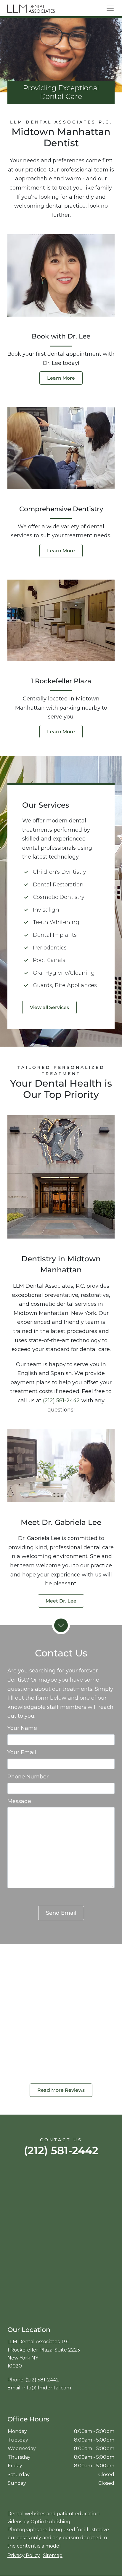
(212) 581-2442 (61, 1401)
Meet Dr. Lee (61, 1601)
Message (19, 1801)
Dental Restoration (58, 885)
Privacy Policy (24, 2555)
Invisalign (46, 910)
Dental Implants (55, 935)
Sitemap (53, 2555)
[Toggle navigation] (110, 8)
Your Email (22, 1752)
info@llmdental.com (47, 2388)
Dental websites (26, 2514)
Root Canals (49, 960)
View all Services (49, 1007)
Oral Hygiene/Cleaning (64, 973)
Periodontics (50, 948)
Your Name (22, 1728)
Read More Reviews (61, 2090)
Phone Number (28, 1777)
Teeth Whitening (56, 922)
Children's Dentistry (60, 872)
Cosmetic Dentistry (59, 897)
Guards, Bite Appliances (65, 985)
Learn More (61, 378)
